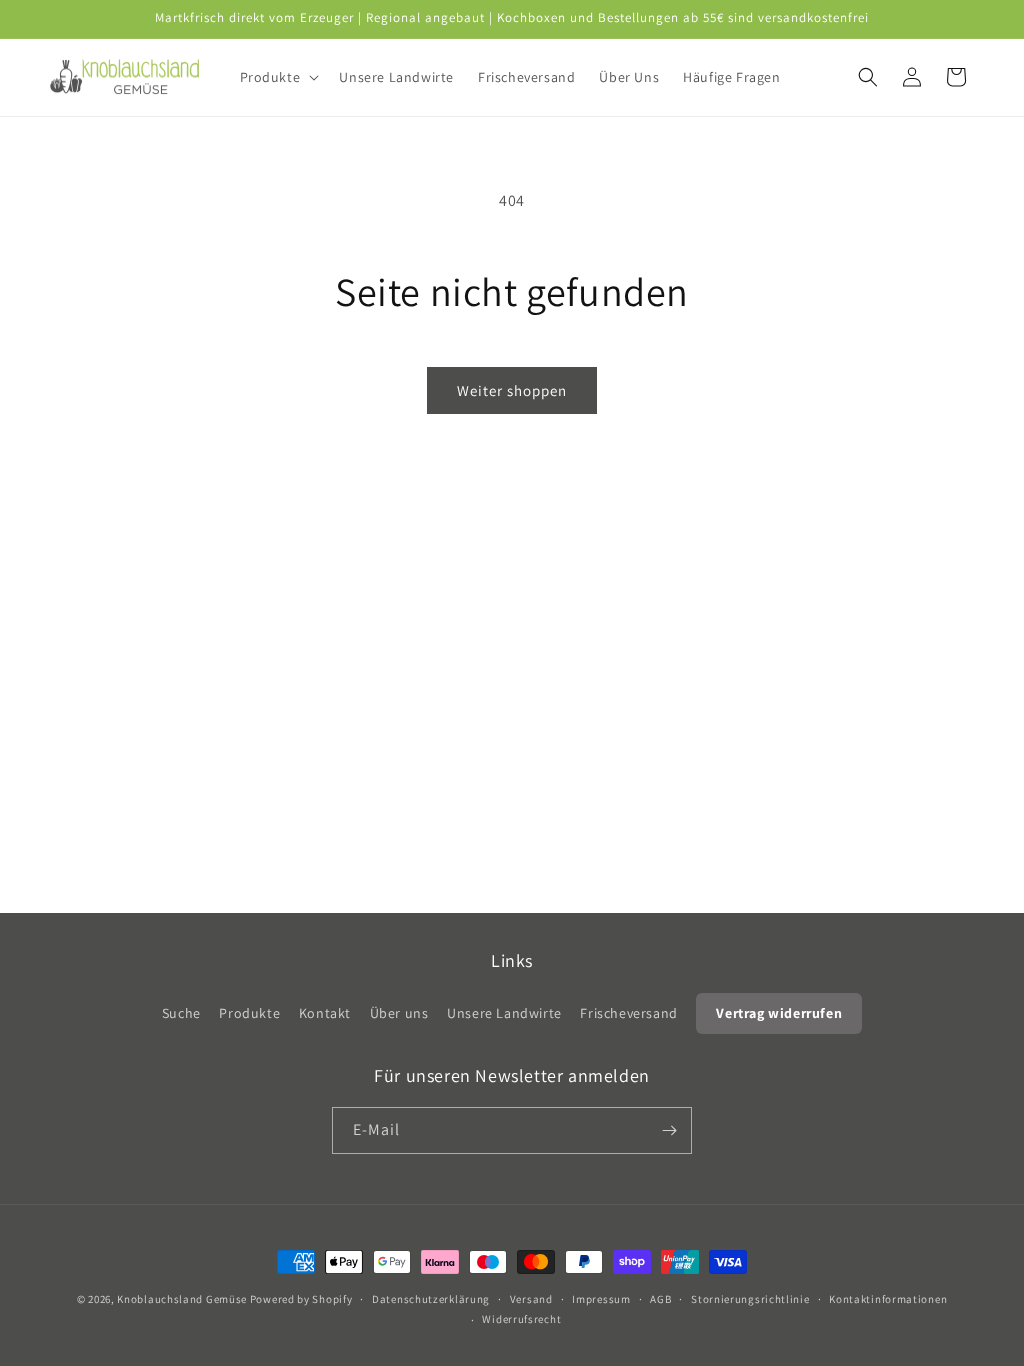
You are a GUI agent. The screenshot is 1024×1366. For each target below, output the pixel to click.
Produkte (249, 1013)
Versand (531, 1299)
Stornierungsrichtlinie (750, 1299)
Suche (181, 1013)
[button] (278, 77)
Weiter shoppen (512, 390)
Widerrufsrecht (521, 1319)
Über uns (399, 1013)
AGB (660, 1299)
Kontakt (325, 1013)
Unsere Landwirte (504, 1013)
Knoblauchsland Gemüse (182, 1299)
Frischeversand (628, 1013)
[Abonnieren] (669, 1130)
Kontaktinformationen (888, 1299)
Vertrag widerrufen (779, 1013)
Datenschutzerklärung (431, 1299)
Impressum (601, 1299)
